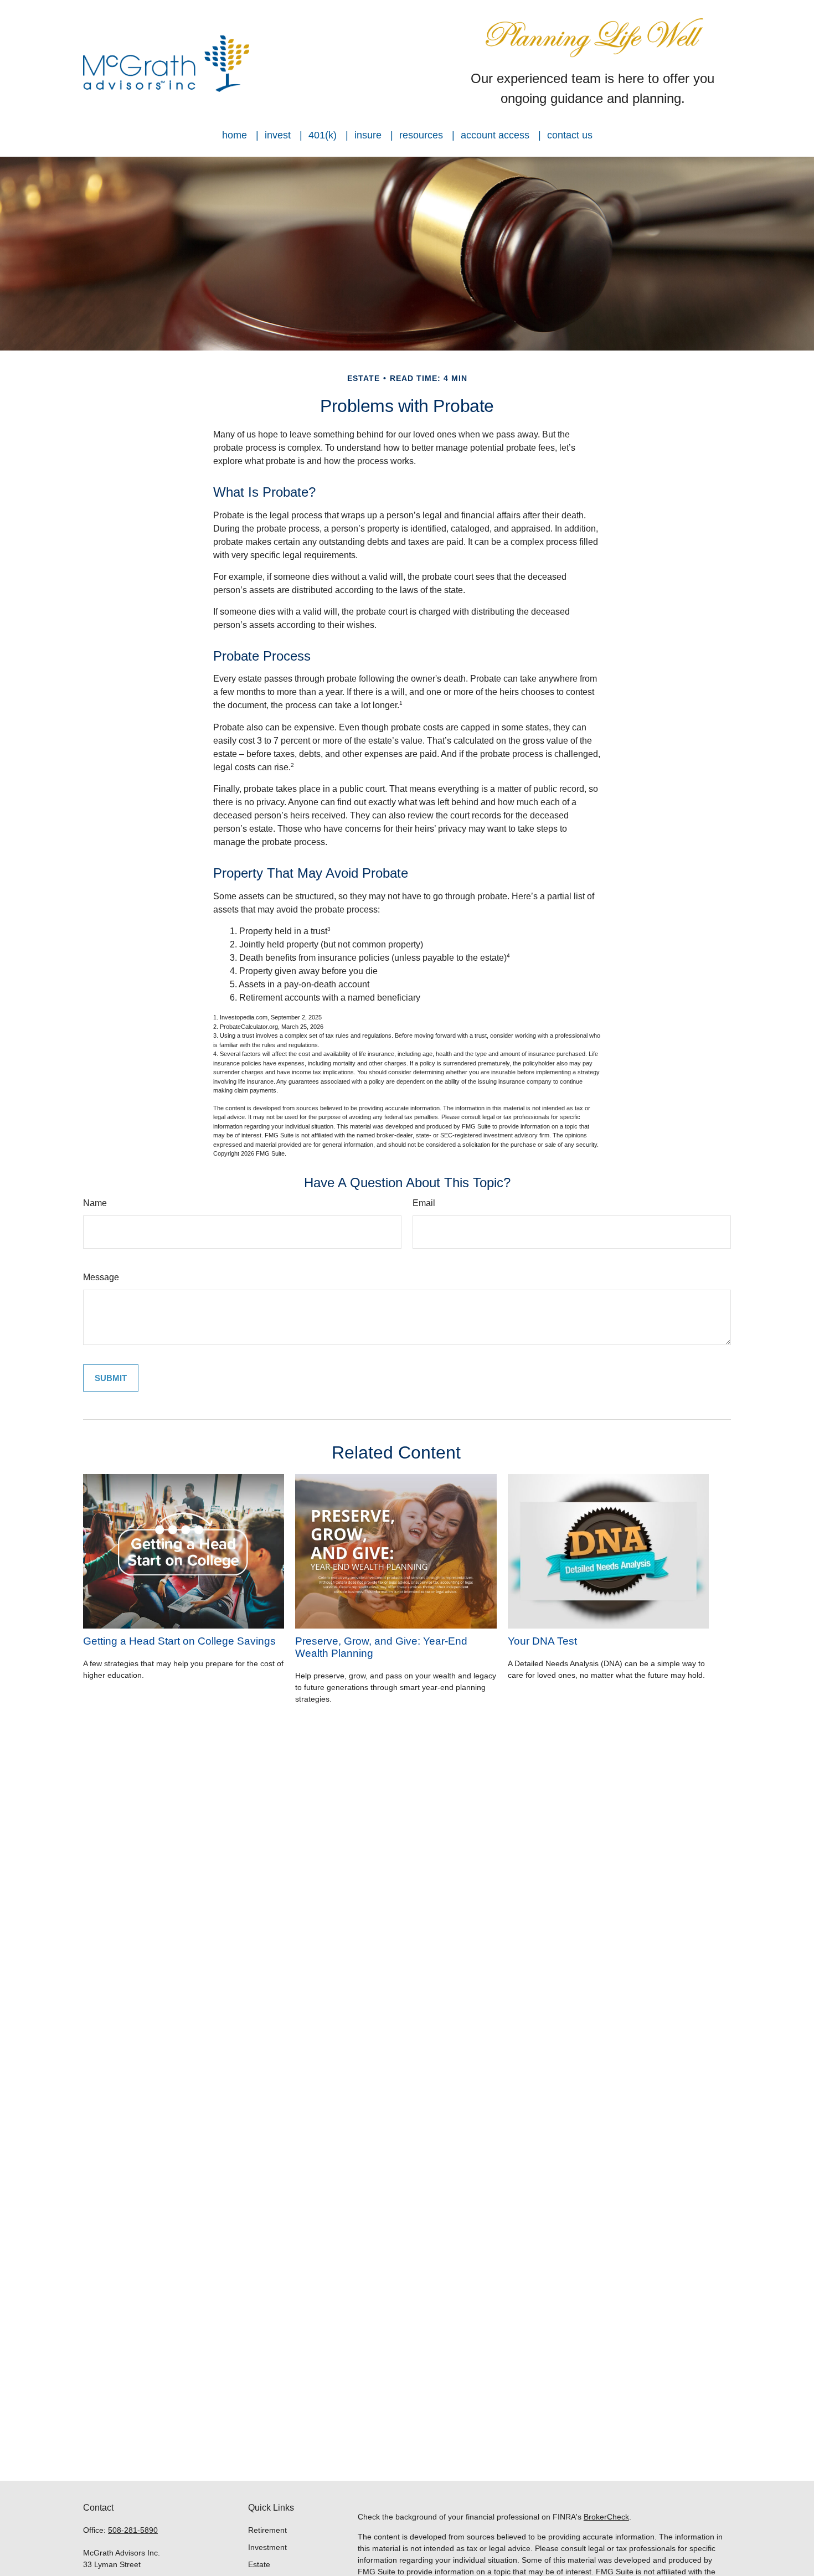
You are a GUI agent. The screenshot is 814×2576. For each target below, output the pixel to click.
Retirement (267, 2530)
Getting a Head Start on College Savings (179, 1641)
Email (424, 1203)
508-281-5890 (133, 2530)
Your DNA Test (542, 1641)
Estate (259, 2564)
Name (95, 1203)
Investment (267, 2547)
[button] (235, 135)
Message (101, 1277)
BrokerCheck (606, 2517)
